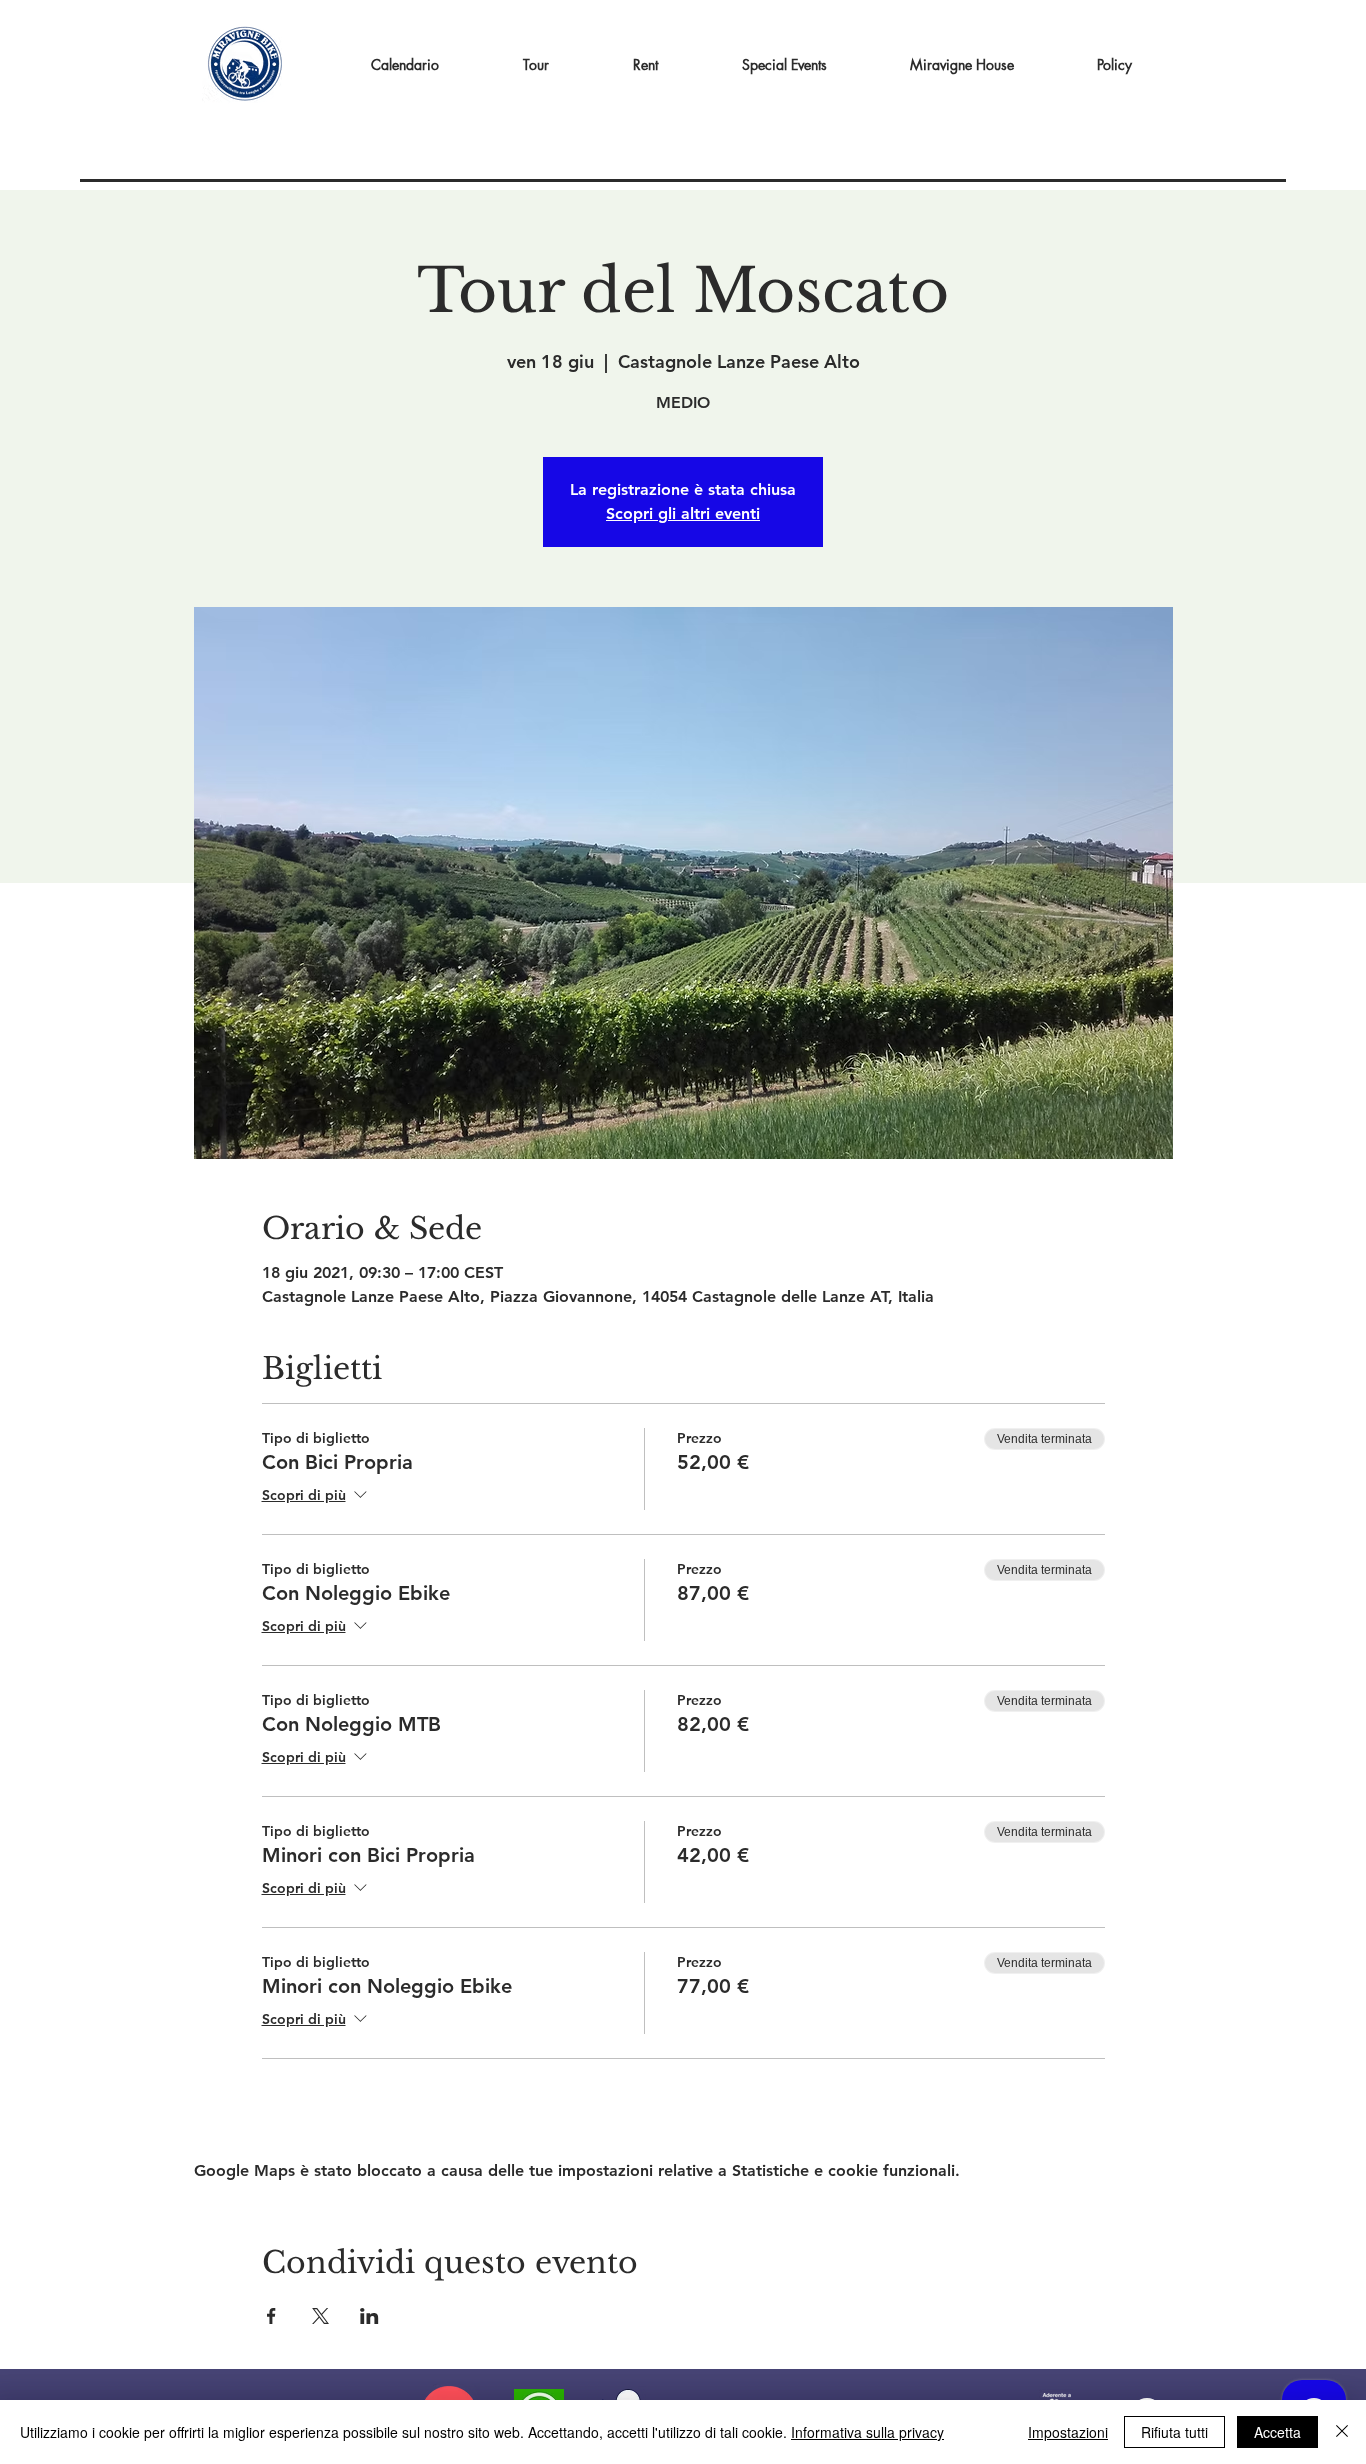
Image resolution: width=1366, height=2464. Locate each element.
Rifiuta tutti (1174, 2432)
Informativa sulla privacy (867, 2432)
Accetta (1277, 2432)
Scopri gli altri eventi (683, 513)
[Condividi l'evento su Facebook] (271, 2316)
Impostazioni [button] (1068, 2432)
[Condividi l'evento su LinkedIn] (369, 2316)
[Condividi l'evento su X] (320, 2316)
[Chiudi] (1342, 2432)
